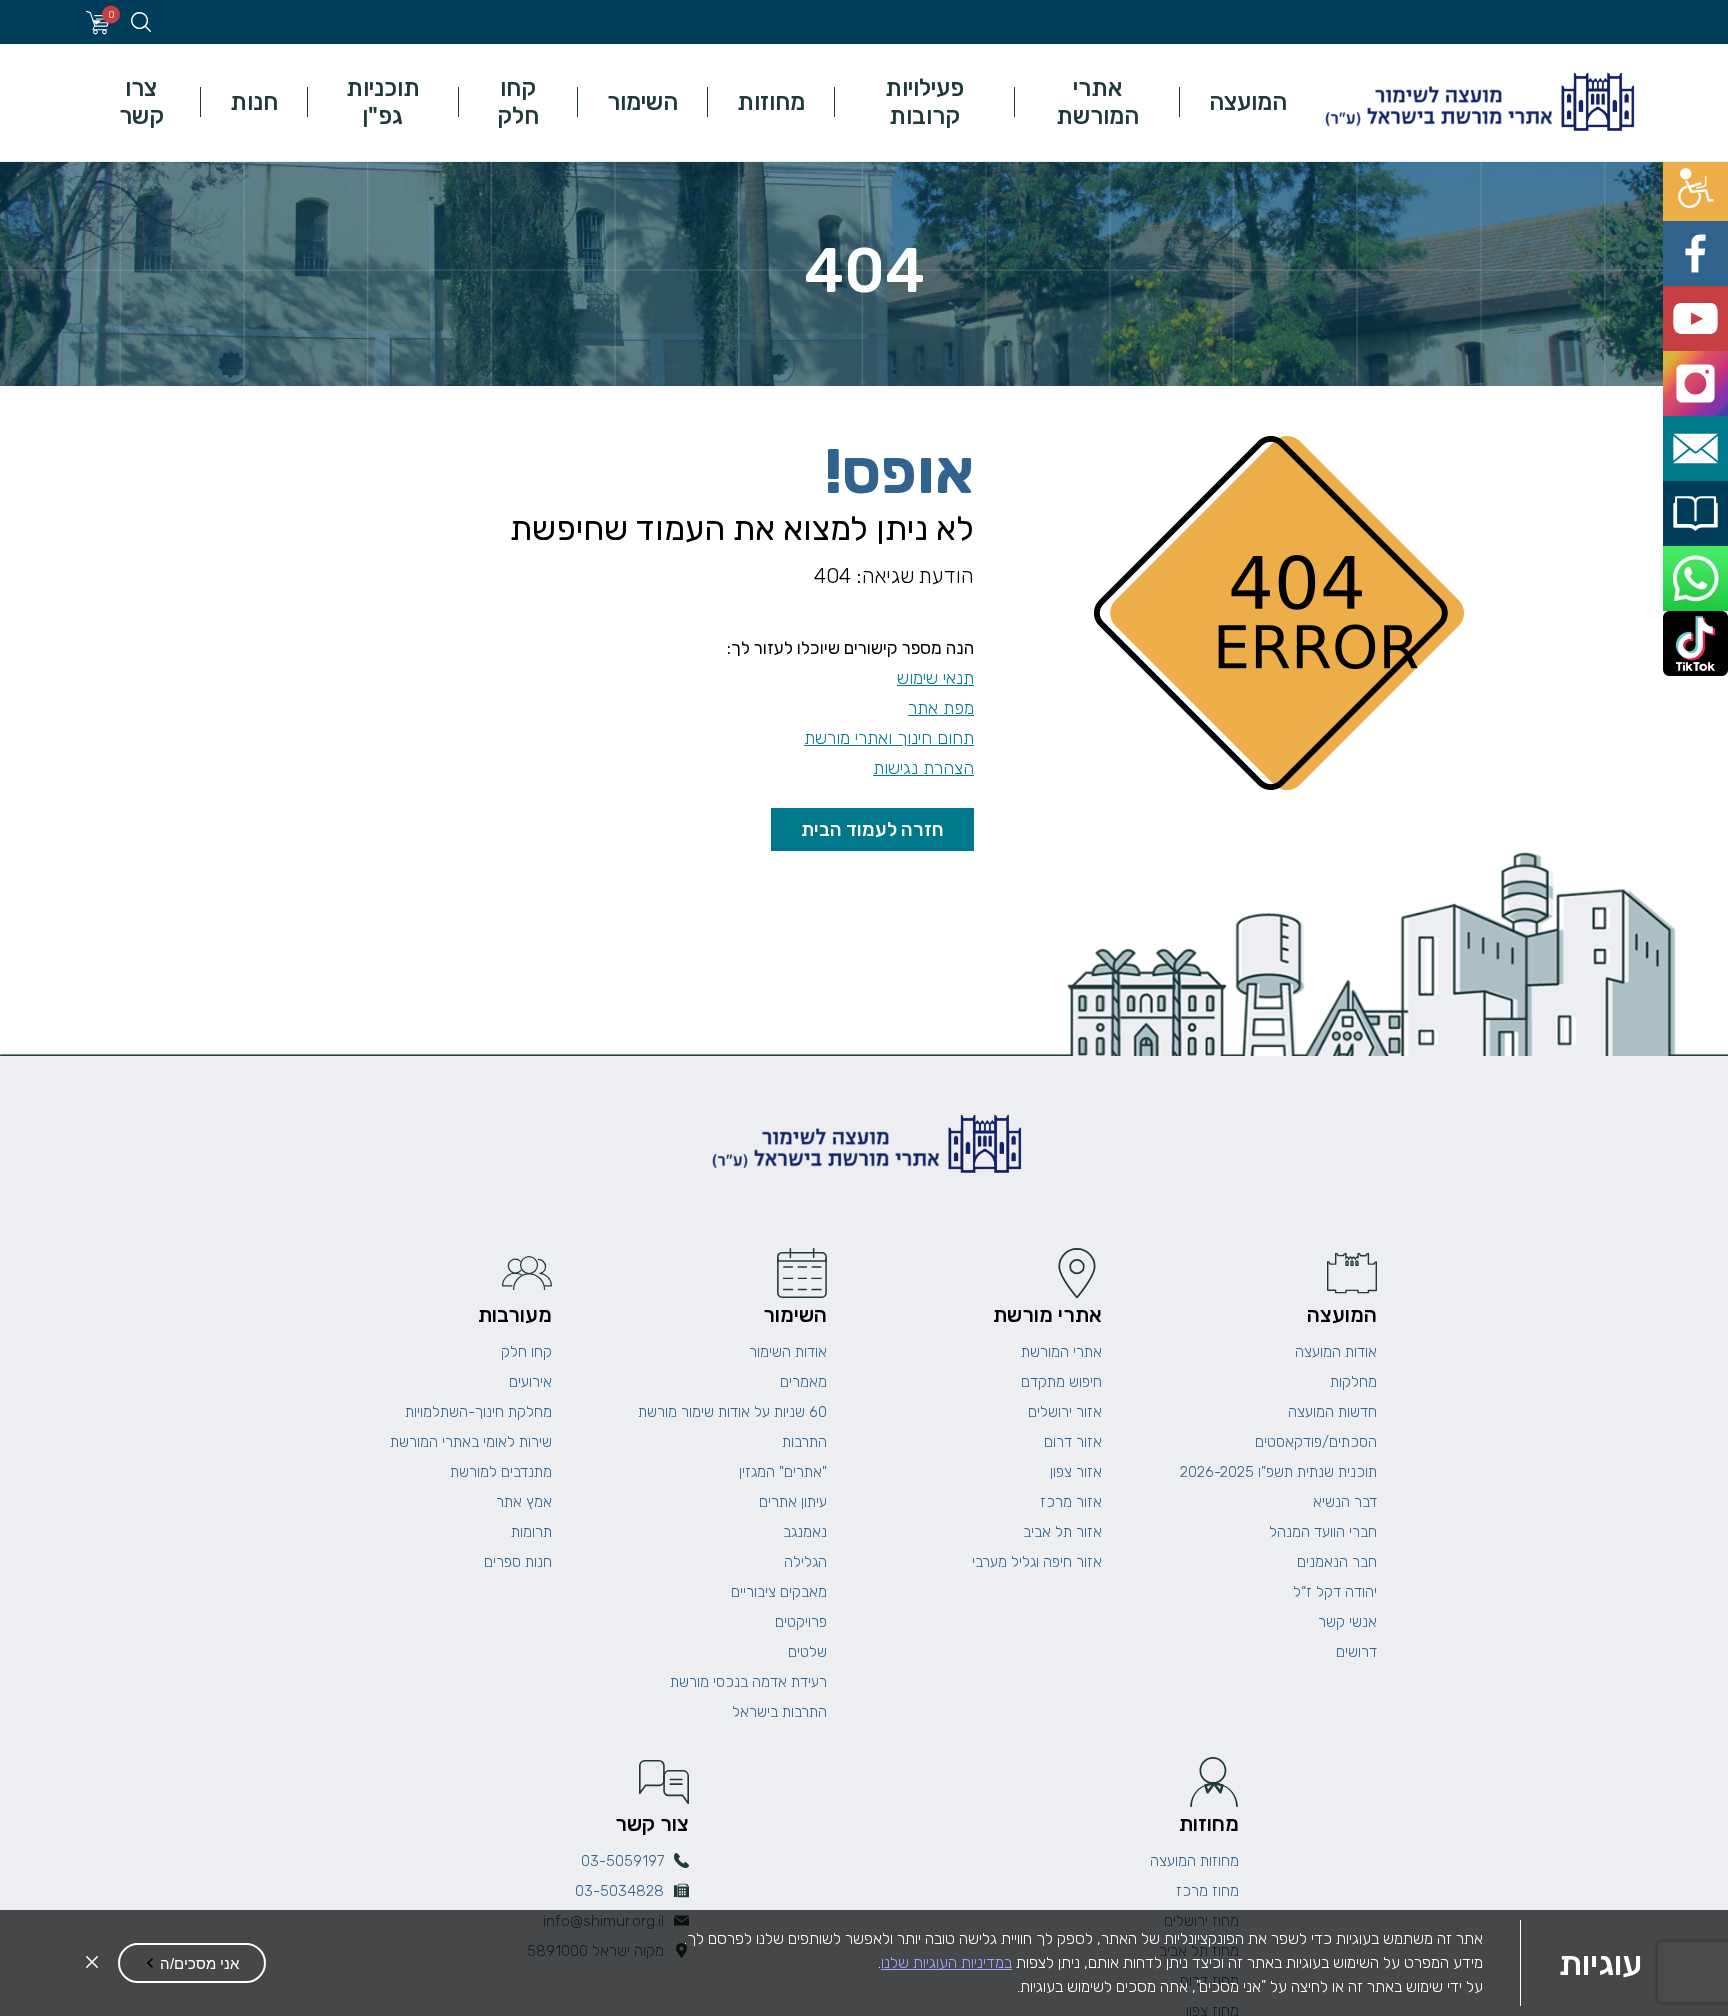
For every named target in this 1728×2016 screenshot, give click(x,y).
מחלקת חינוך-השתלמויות (478, 1412)
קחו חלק (518, 102)
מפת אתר (941, 708)
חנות (254, 102)
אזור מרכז (1071, 1502)
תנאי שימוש (935, 678)
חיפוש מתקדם (1061, 1382)
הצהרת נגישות (923, 768)
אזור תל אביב (1062, 1532)
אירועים (530, 1382)
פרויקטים (801, 1622)
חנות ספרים (518, 1562)
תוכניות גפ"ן (383, 102)
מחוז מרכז (1207, 1891)
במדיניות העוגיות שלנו (946, 1962)
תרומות (531, 1532)
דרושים (1356, 1652)
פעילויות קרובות (924, 102)
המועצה (1248, 102)
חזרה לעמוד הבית (872, 829)
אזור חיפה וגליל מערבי (1037, 1562)
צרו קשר (141, 102)
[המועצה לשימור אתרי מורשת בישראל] (1477, 102)
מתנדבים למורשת (501, 1472)
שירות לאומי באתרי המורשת (471, 1442)
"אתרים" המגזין (783, 1472)
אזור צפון (1076, 1472)
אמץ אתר (524, 1502)
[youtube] (1705, 268)
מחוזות (771, 102)
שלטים (807, 1652)
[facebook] (1705, 223)
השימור (642, 102)
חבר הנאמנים (1337, 1562)
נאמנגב (805, 1532)
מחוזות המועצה (1194, 1861)
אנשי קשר (1347, 1622)
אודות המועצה (1336, 1352)
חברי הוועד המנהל (1323, 1532)
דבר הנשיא (1345, 1502)
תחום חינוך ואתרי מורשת (889, 738)
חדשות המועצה (1332, 1412)
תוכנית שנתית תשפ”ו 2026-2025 (1278, 1472)
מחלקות (1353, 1382)
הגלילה (805, 1562)
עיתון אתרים (793, 1502)
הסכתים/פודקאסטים (1316, 1442)
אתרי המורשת (1097, 102)
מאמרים (803, 1382)
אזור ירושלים (1065, 1412)
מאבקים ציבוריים (779, 1592)
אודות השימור (788, 1352)
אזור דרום (1073, 1442)
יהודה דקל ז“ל (1335, 1592)
